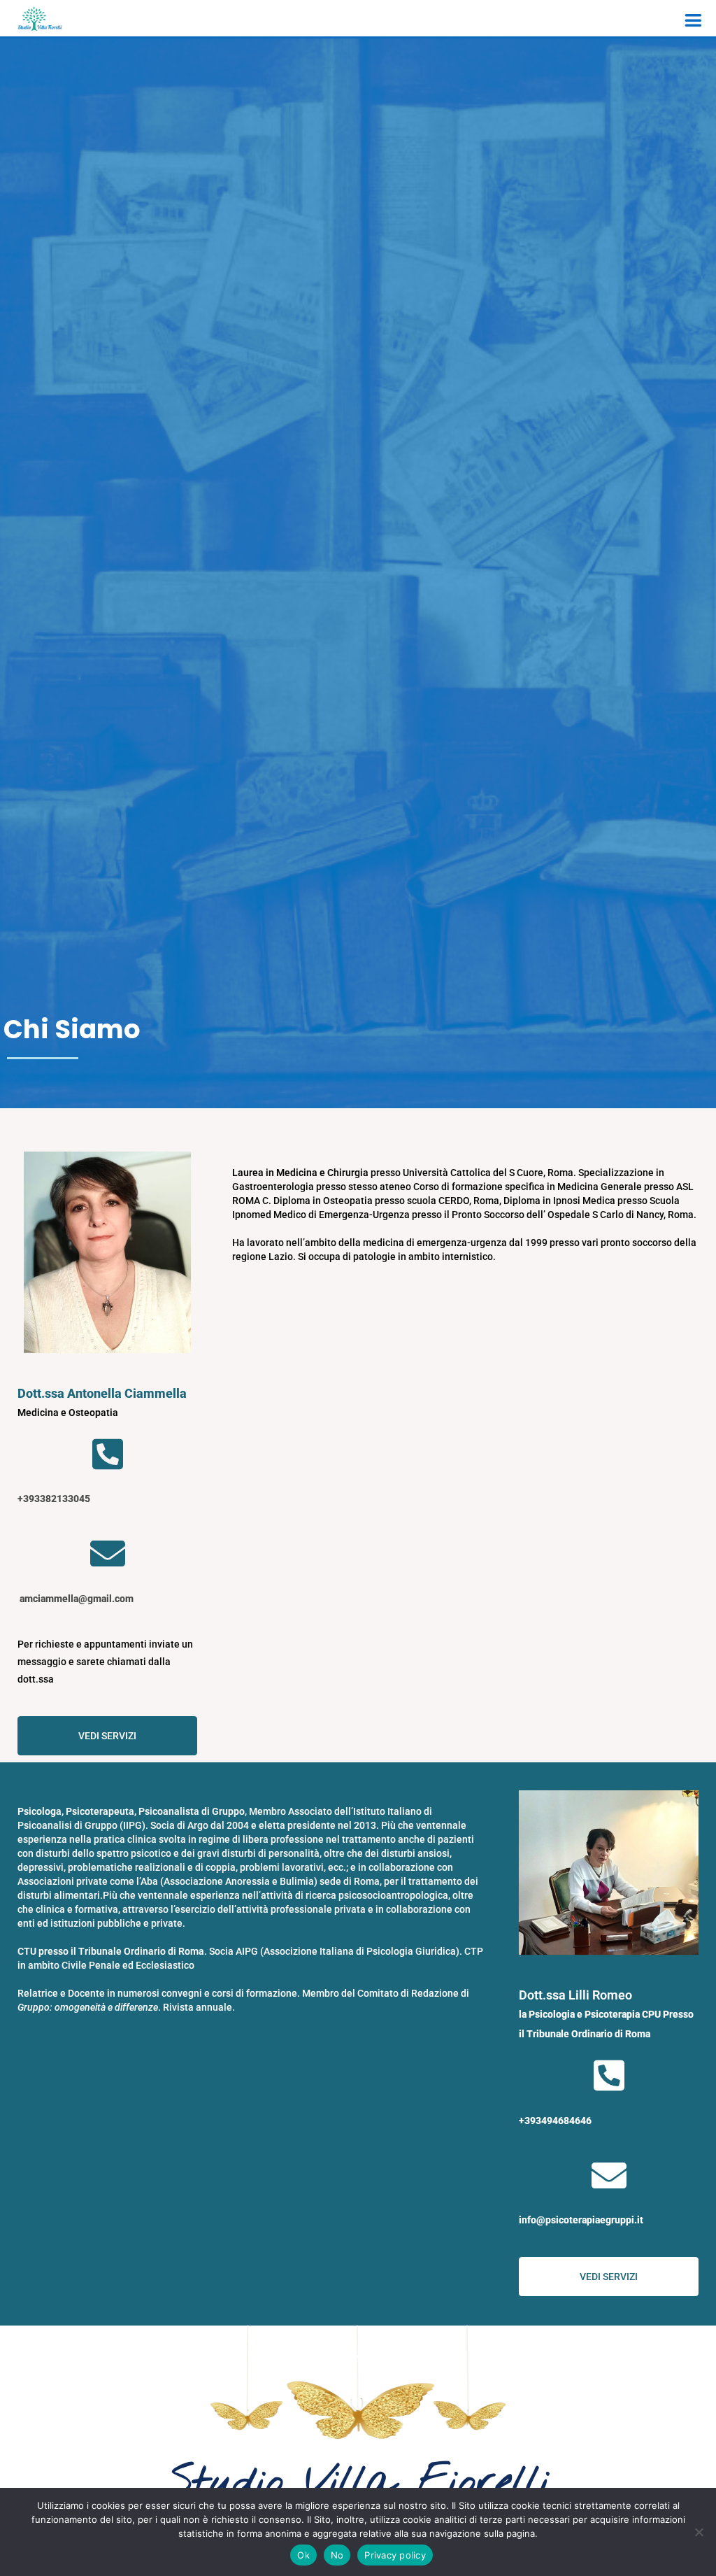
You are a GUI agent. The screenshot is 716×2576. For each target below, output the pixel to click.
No (337, 2555)
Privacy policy (395, 2555)
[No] (699, 2532)
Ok (303, 2555)
